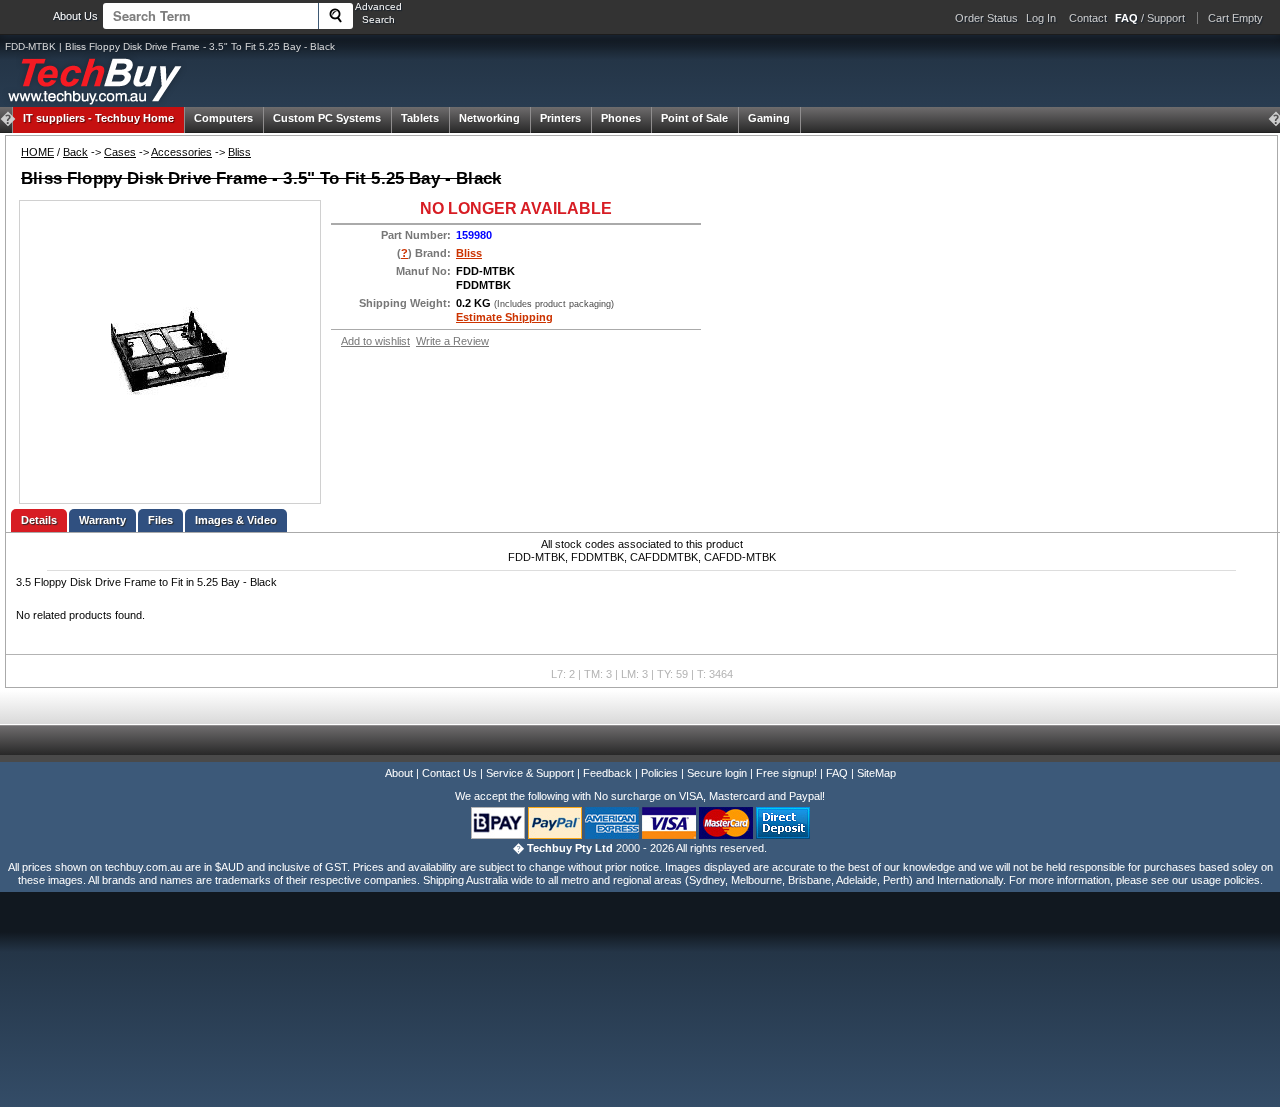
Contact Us (449, 773)
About (399, 773)
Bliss (239, 152)
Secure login (717, 773)
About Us (75, 16)
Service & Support (530, 773)
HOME (37, 152)
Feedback (607, 773)
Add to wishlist (375, 341)
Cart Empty (1235, 18)
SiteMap (876, 773)
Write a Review (452, 341)
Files (160, 520)
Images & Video (236, 520)
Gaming (769, 118)
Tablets (420, 118)
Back (75, 152)
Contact (1088, 18)
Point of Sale (694, 118)
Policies (659, 773)
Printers (560, 118)
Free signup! (786, 773)
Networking (489, 118)
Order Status (986, 18)
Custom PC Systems (327, 118)
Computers (223, 118)
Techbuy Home (98, 118)
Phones (621, 118)
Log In (1041, 18)
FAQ (837, 773)
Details (39, 520)
